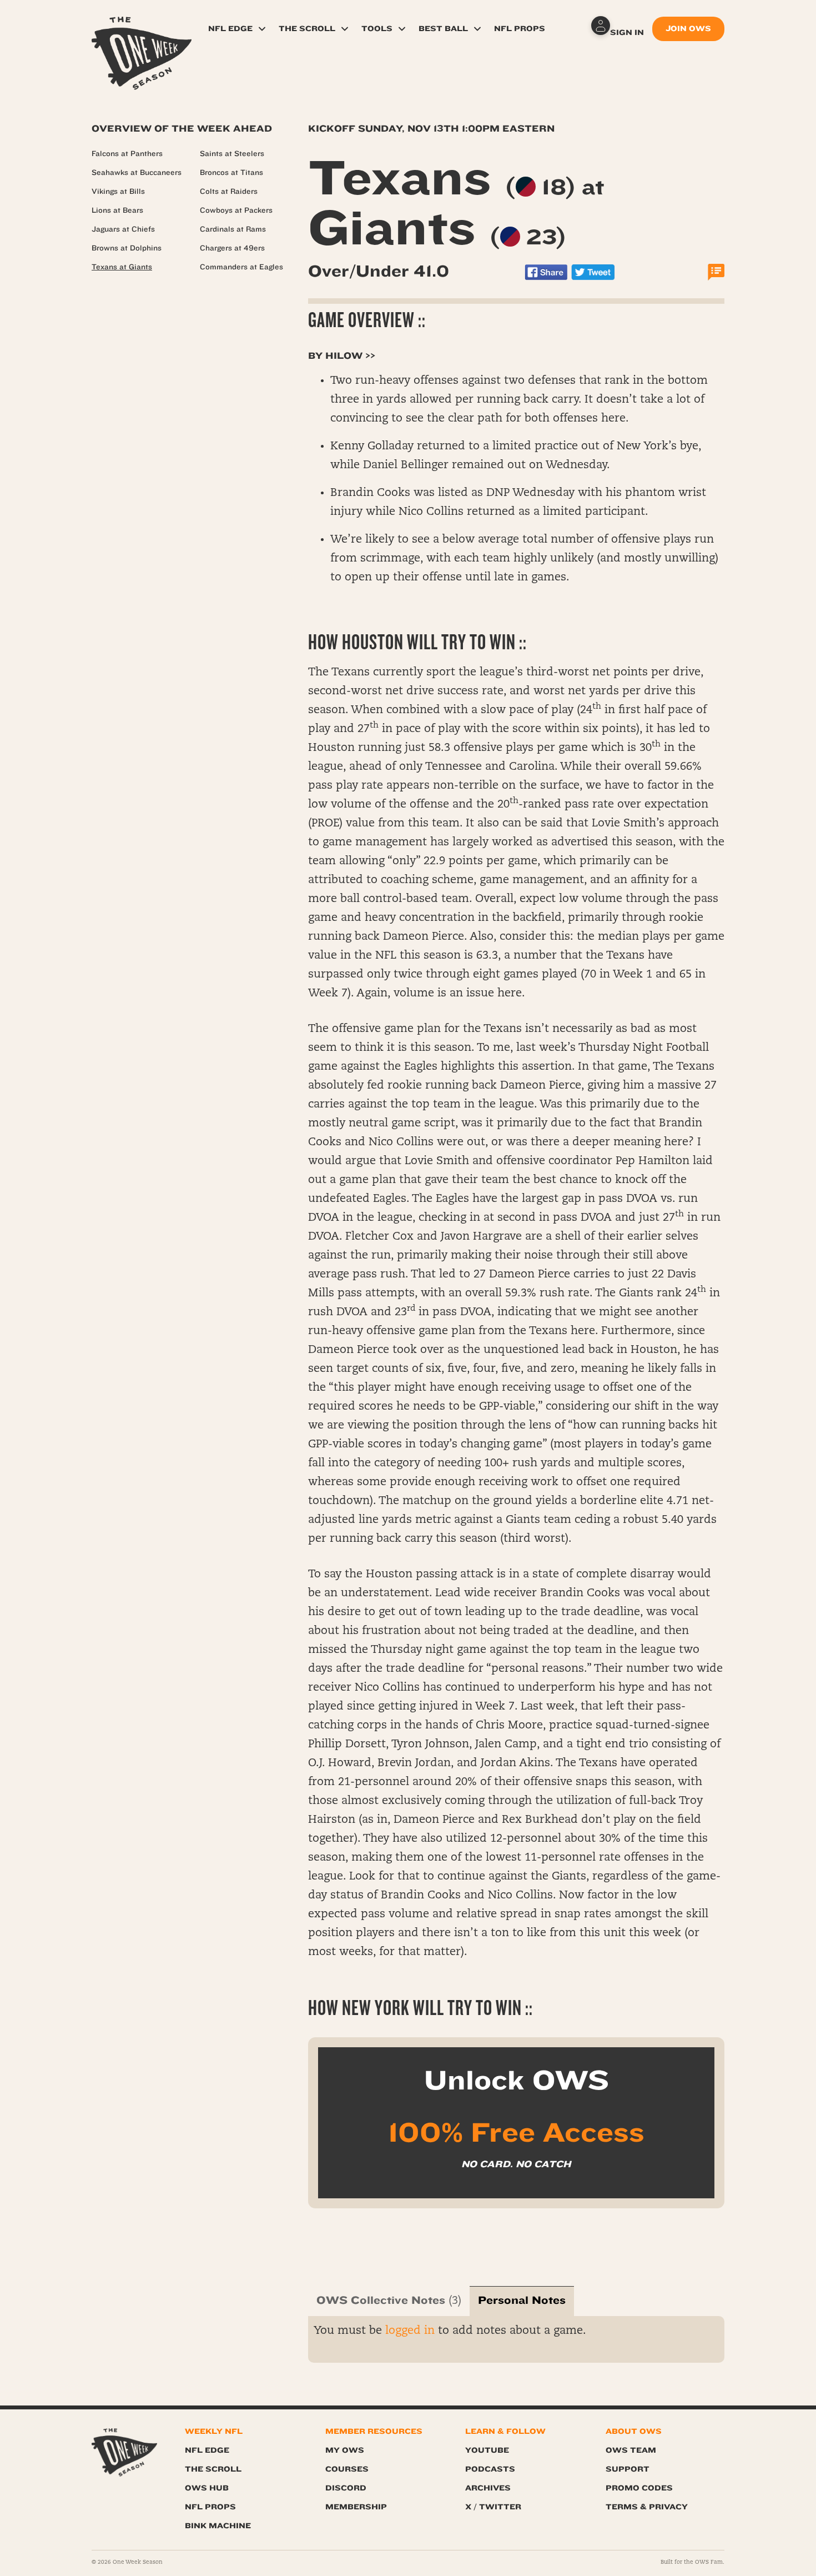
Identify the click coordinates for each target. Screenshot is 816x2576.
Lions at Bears (117, 211)
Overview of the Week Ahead (182, 129)
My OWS (345, 2450)
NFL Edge (230, 29)
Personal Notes (522, 2300)
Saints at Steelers (232, 154)
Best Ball (443, 29)
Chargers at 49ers (232, 248)
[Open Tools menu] (402, 29)
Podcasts (490, 2469)
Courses (347, 2469)
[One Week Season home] (124, 2452)
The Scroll (307, 29)
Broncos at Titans (231, 173)
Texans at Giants (122, 267)
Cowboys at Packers (236, 211)
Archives (488, 2488)
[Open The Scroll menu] (345, 29)
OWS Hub (207, 2488)
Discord (346, 2488)
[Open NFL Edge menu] (262, 29)
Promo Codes (639, 2488)
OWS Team (631, 2450)
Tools (377, 29)
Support (628, 2469)
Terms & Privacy (647, 2507)
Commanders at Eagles (241, 267)
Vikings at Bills (118, 192)
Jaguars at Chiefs (123, 229)
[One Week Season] (142, 31)
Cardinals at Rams (233, 229)
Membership (356, 2507)
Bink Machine (218, 2526)
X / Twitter (493, 2507)
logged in (410, 2331)
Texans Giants (456, 203)
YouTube (487, 2450)
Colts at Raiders (229, 192)
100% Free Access (516, 2133)
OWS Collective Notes (381, 2300)
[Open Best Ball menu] (477, 29)
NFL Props (520, 29)
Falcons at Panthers (127, 154)
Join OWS (688, 29)
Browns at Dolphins (127, 248)
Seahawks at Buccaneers (137, 173)
